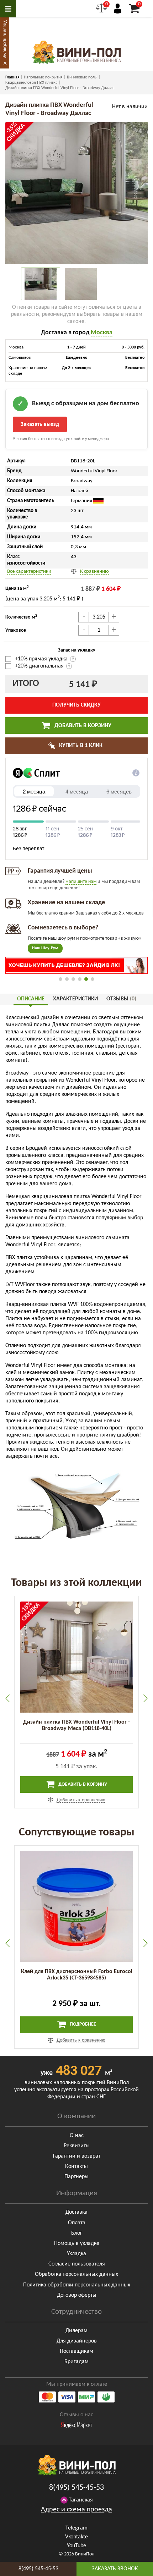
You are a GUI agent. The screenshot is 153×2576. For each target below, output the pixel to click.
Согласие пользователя (77, 2264)
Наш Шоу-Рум (45, 948)
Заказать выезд (40, 424)
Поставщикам (76, 2351)
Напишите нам (81, 882)
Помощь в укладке (77, 2243)
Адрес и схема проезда (76, 2510)
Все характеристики (29, 572)
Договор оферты (77, 2295)
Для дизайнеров (77, 2341)
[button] (60, 979)
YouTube (76, 2546)
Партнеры (76, 2177)
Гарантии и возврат (77, 2156)
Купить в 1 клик (80, 746)
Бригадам (76, 2362)
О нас (77, 2136)
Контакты (76, 2166)
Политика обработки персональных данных (77, 2285)
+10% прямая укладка (42, 659)
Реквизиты (77, 2146)
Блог (77, 2233)
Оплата (77, 2223)
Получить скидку (76, 705)
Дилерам (76, 2331)
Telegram (76, 2528)
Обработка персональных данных (76, 2274)
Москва (102, 333)
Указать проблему (5, 39)
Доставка (76, 2212)
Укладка (76, 2254)
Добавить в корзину (82, 726)
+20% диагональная (39, 666)
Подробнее (82, 2024)
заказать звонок (115, 2569)
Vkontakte (76, 2537)
